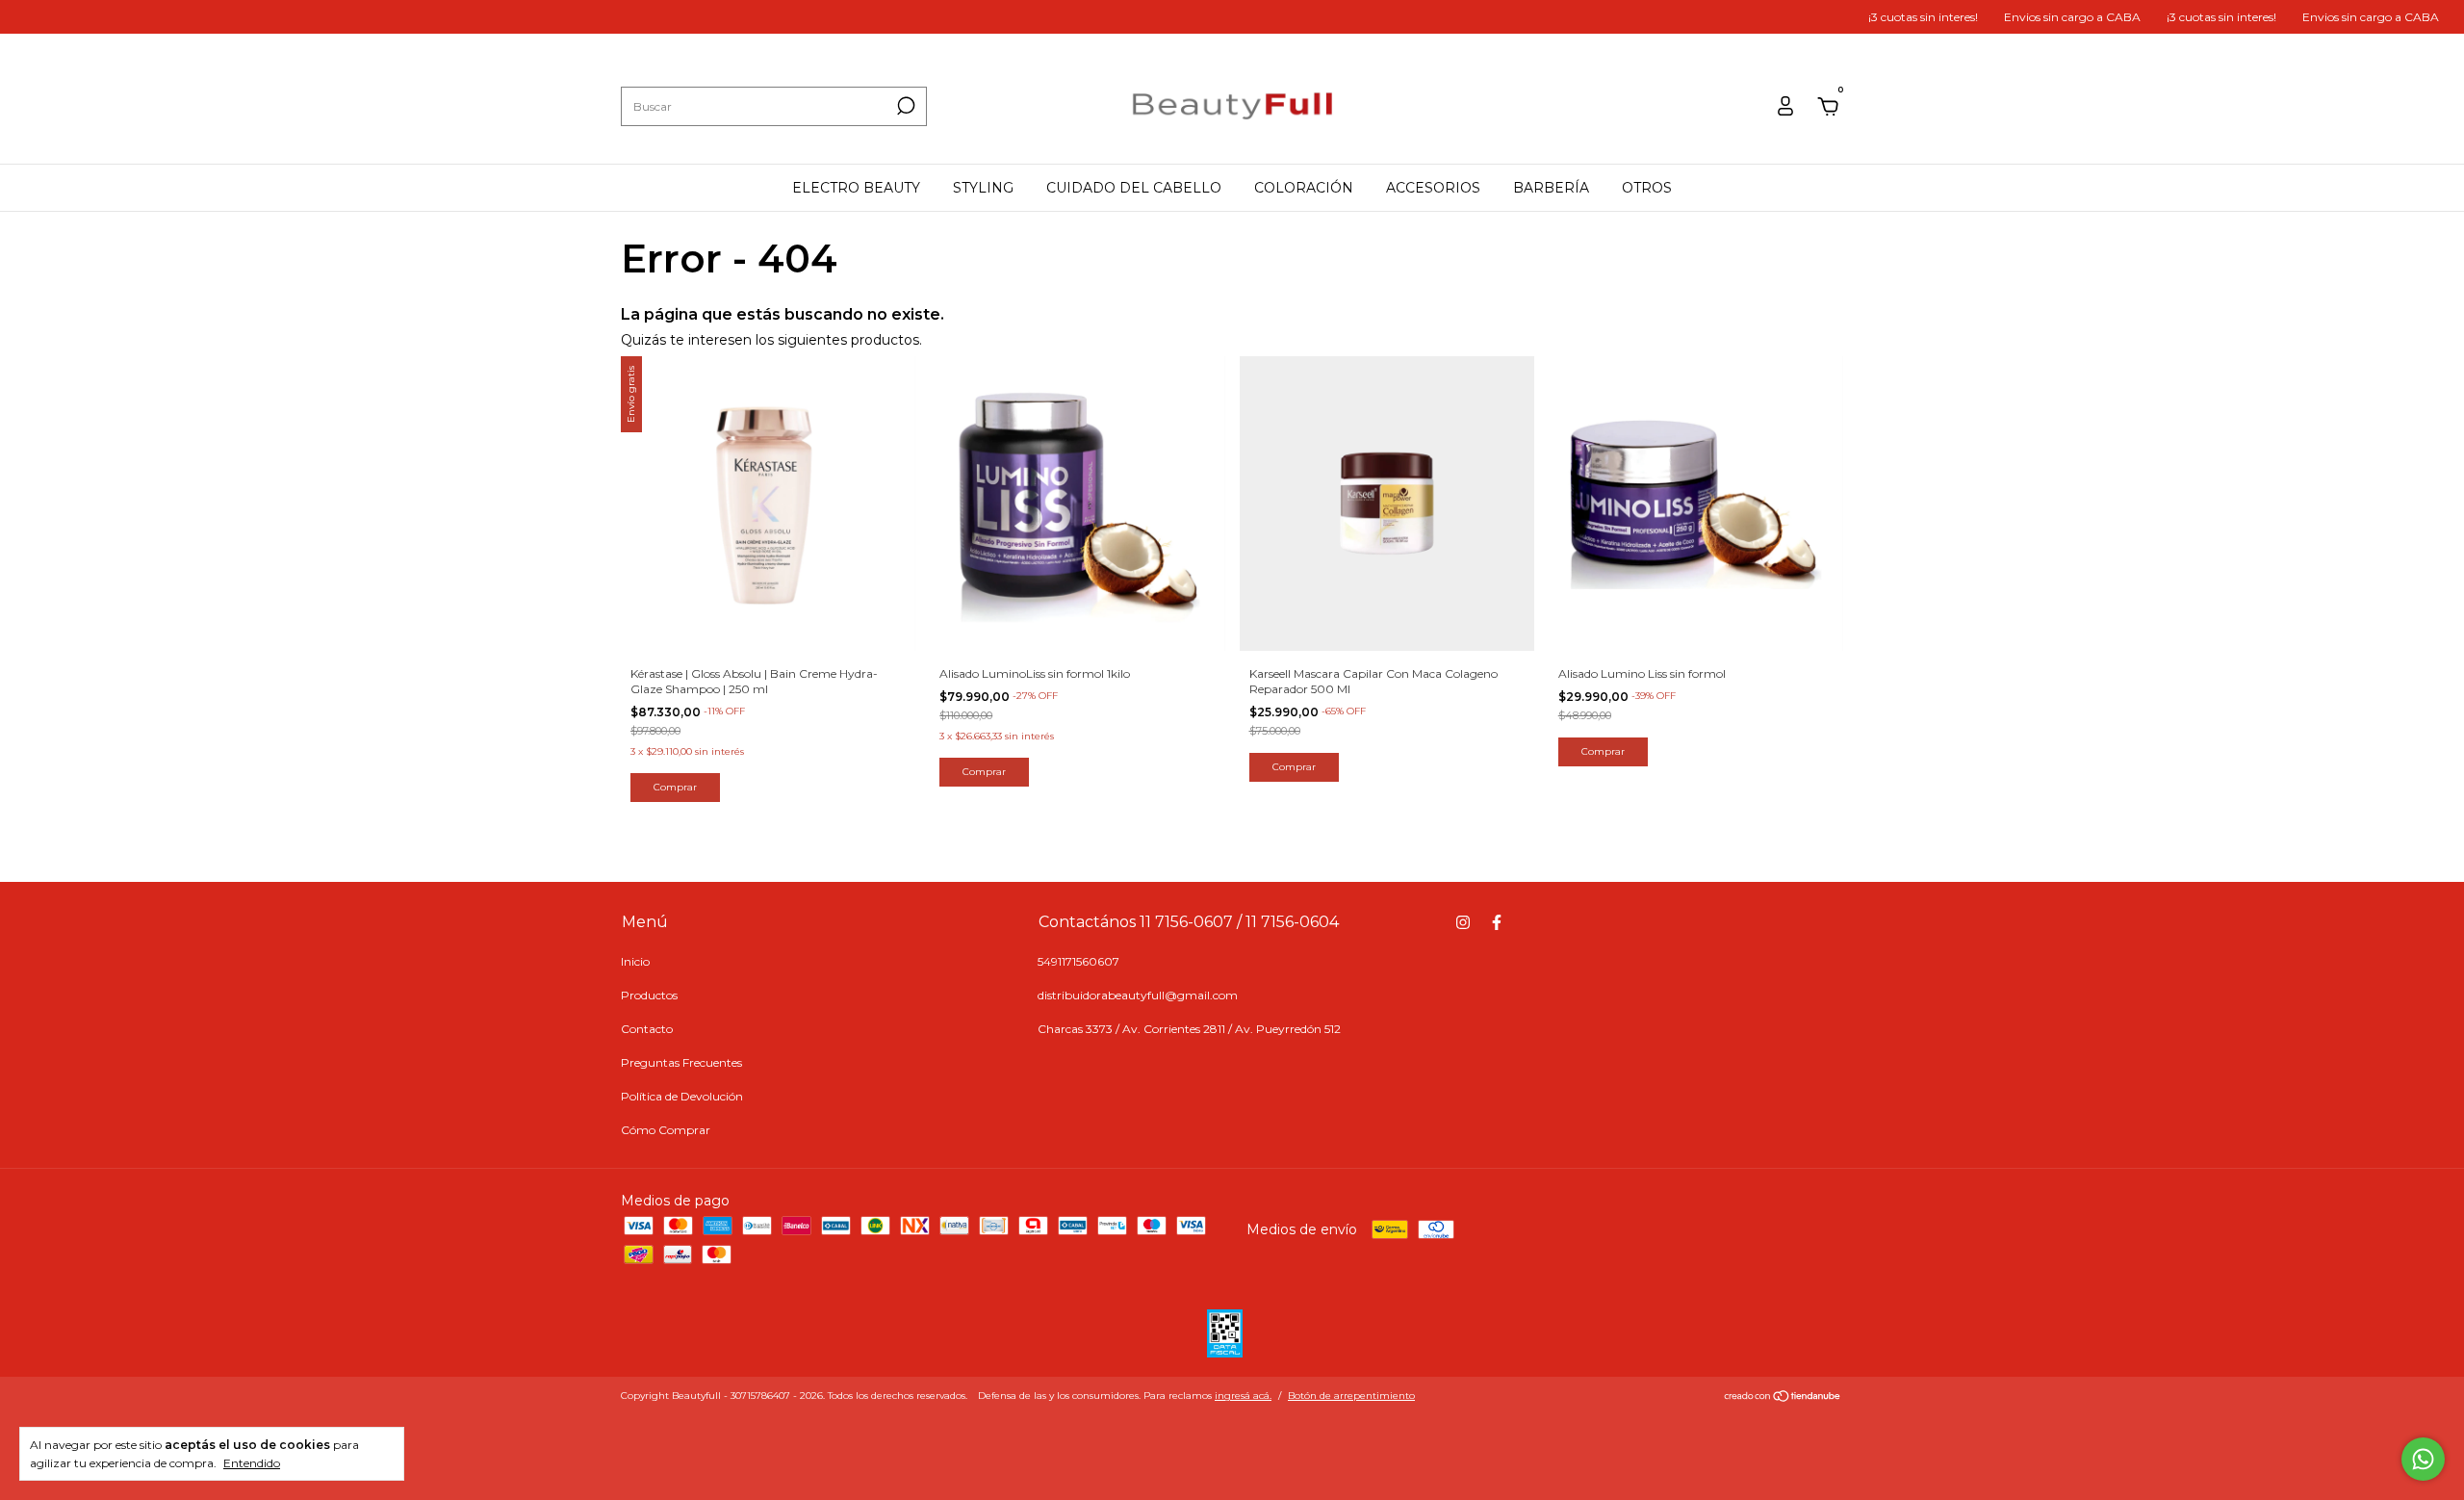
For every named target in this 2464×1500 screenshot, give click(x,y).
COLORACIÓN (1304, 188)
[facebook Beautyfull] (1497, 922)
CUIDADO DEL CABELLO (1134, 188)
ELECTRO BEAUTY (856, 188)
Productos (649, 995)
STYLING (983, 188)
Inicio (635, 961)
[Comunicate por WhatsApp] (2423, 1459)
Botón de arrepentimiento (1351, 1396)
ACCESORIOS (1433, 188)
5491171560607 (1078, 961)
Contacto (647, 1029)
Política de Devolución (682, 1096)
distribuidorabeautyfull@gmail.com (1138, 995)
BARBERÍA (1551, 188)
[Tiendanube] (1783, 1398)
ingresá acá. (1243, 1396)
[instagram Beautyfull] (1463, 922)
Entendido (252, 1463)
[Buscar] (904, 106)
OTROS (1647, 188)
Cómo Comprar (666, 1130)
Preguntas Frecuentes (681, 1062)
